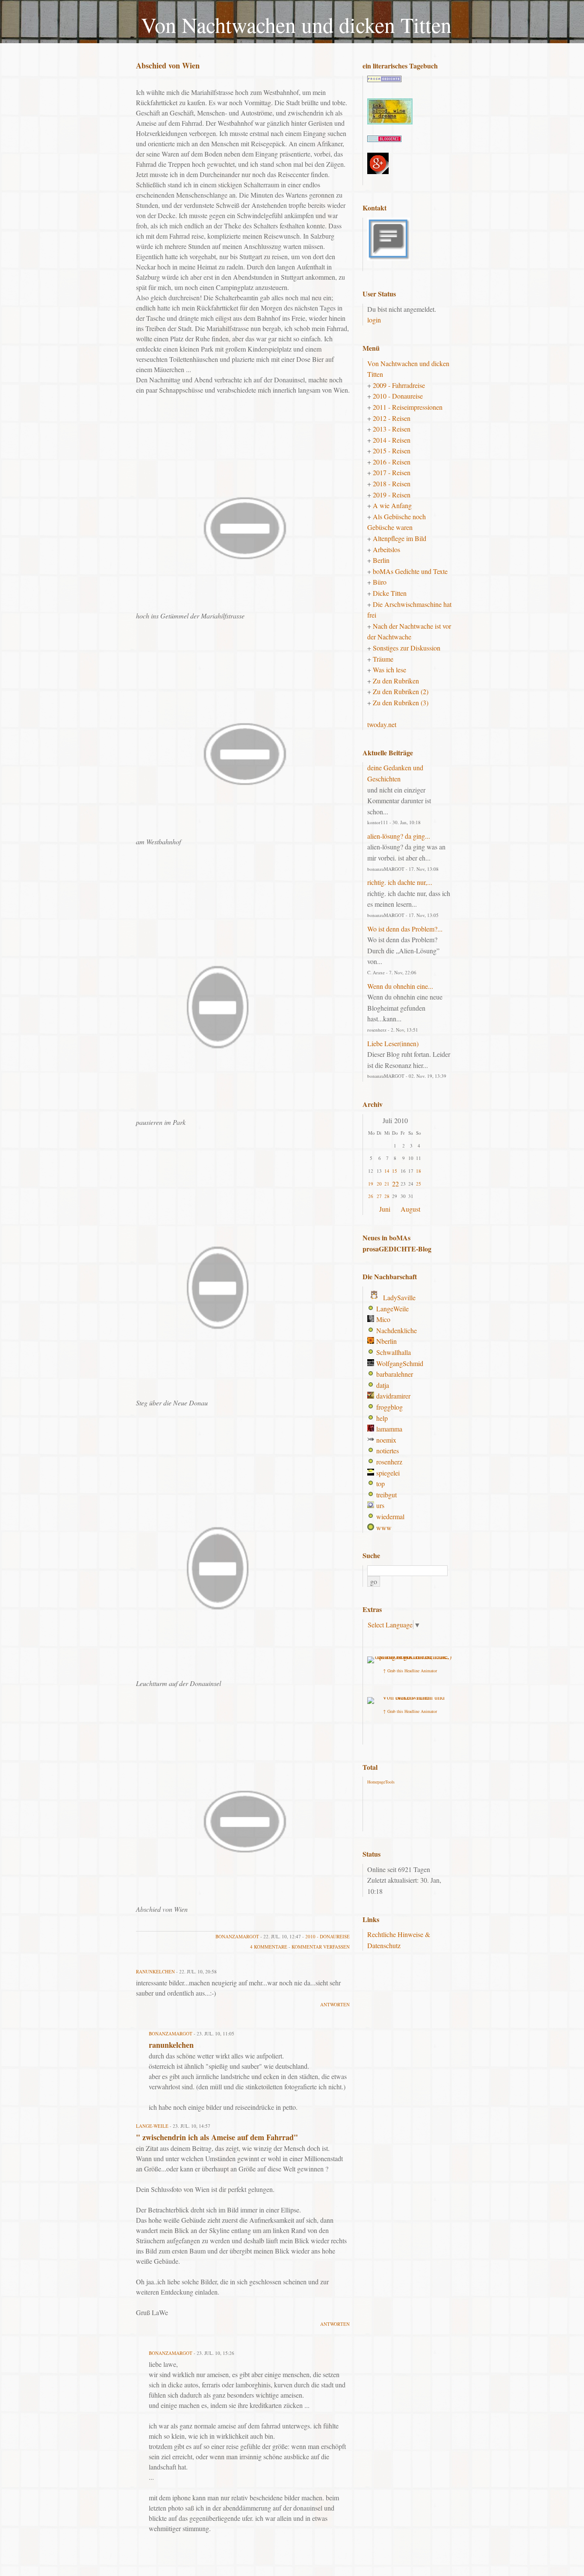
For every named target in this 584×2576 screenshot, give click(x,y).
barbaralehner (395, 1374)
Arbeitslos (386, 549)
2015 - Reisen (392, 451)
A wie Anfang (392, 505)
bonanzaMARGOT (237, 1936)
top (380, 1483)
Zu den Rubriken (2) (401, 691)
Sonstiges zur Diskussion (407, 648)
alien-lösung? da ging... (399, 836)
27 (379, 1196)
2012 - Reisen (392, 418)
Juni (385, 1209)
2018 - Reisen (392, 484)
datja (383, 1385)
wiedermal (390, 1516)
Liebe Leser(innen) (393, 1043)
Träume (383, 659)
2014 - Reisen (392, 440)
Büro (380, 582)
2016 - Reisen (392, 462)
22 (395, 1184)
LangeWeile (392, 1309)
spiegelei (388, 1473)
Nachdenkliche (397, 1330)
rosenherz (389, 1462)
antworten (335, 2004)
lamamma (389, 1429)
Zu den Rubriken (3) (401, 702)
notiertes (388, 1451)
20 (379, 1184)
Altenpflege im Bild (400, 538)
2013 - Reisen (392, 429)
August (410, 1209)
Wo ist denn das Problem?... (405, 929)
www (384, 1528)
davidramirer (393, 1396)
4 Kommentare (269, 1947)
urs (380, 1505)
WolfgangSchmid (400, 1363)
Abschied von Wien (168, 65)
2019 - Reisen (392, 495)
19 (371, 1184)
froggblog (389, 1407)
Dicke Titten (390, 593)
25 (419, 1184)
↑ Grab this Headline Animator (410, 1671)
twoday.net (382, 724)
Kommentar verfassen (321, 1947)
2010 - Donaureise (327, 1936)
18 (419, 1171)
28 (387, 1196)
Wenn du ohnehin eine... (400, 986)
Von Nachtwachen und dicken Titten (296, 25)
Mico (383, 1319)
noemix (386, 1440)
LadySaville (399, 1297)
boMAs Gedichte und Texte (410, 571)
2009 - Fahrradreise (399, 385)
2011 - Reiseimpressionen (408, 407)
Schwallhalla (394, 1352)
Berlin (381, 560)
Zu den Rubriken (396, 681)
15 (395, 1171)
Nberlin (386, 1341)
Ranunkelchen (155, 1971)
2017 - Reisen (392, 472)
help (382, 1418)
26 (371, 1196)
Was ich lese (389, 670)
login (374, 320)
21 (387, 1184)
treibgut (386, 1495)
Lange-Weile (152, 2126)
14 (387, 1171)
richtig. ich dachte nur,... (400, 882)
